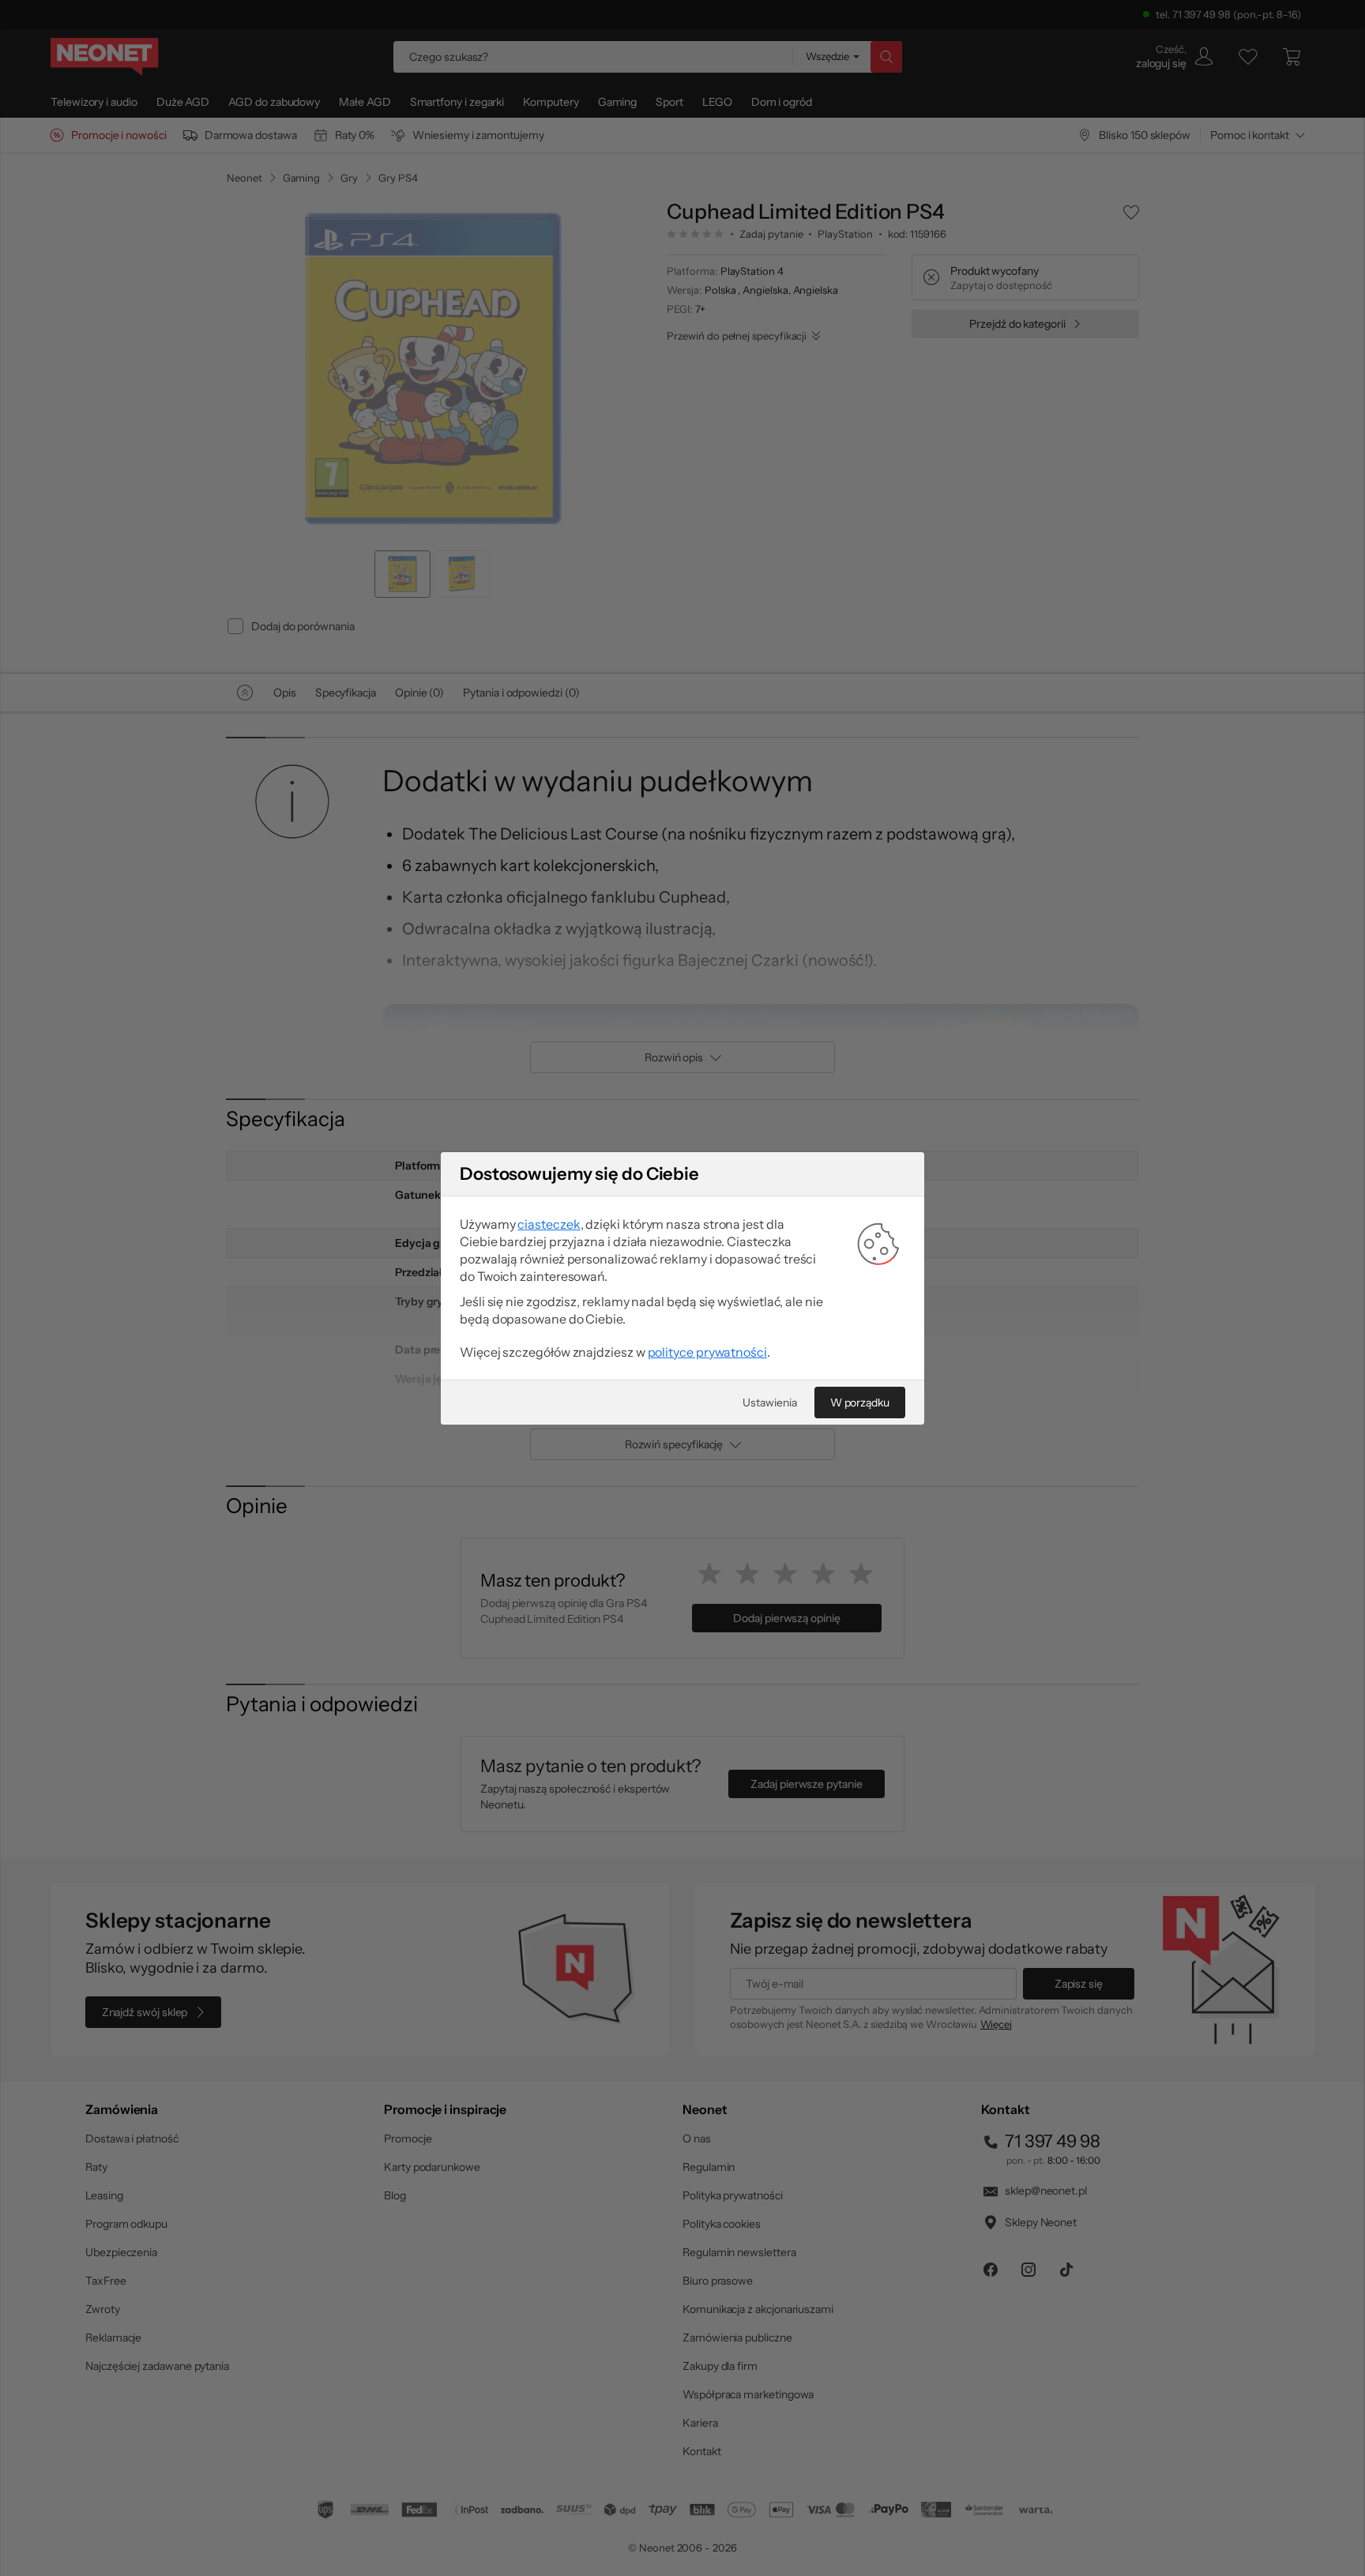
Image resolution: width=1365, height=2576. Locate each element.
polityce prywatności (707, 1352)
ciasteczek (549, 1224)
